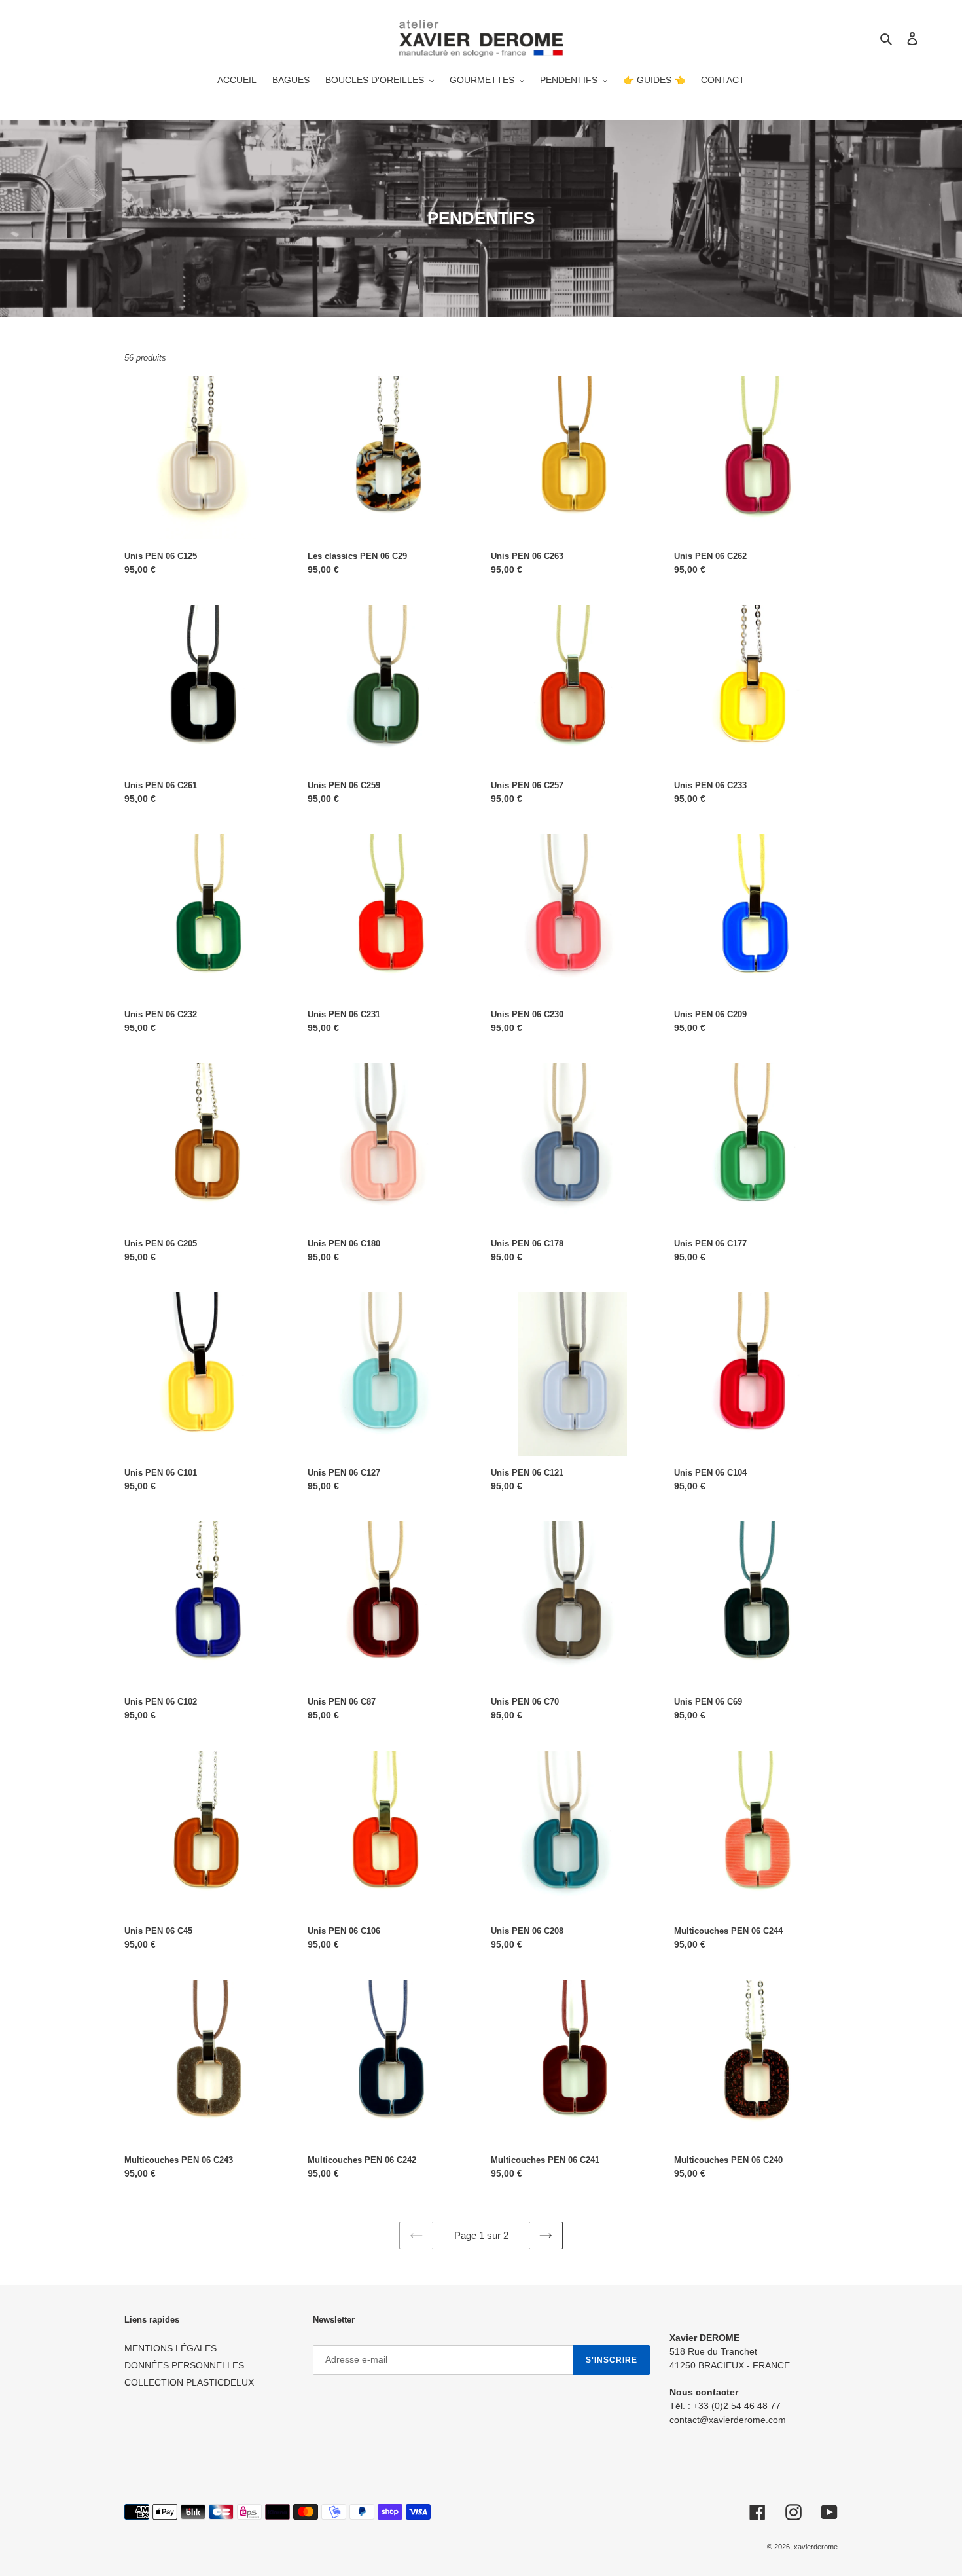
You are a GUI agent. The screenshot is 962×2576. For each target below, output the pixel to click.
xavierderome (816, 2547)
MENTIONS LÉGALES (170, 2348)
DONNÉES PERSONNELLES (184, 2365)
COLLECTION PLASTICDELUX (189, 2382)
